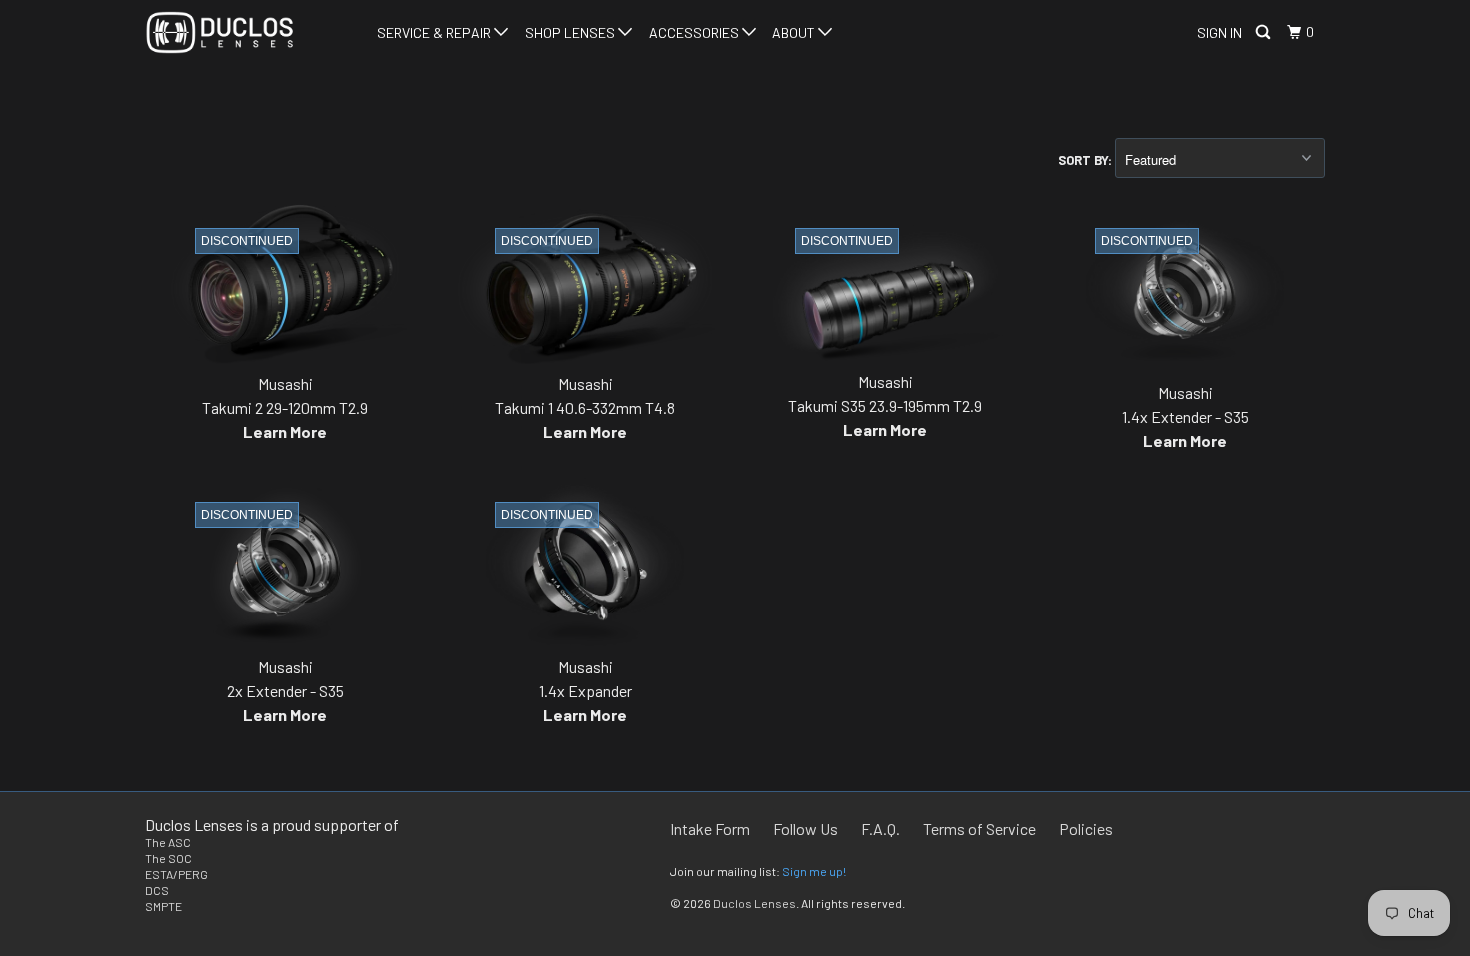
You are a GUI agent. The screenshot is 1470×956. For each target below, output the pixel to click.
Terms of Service (979, 828)
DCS (157, 890)
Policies (1086, 828)
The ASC (168, 842)
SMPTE (163, 906)
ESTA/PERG (176, 874)
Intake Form (710, 828)
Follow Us (805, 828)
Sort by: (1086, 160)
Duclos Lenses (754, 903)
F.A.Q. (880, 828)
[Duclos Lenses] (247, 32)
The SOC (168, 858)
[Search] (1264, 32)
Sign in (1219, 32)
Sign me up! (814, 871)
